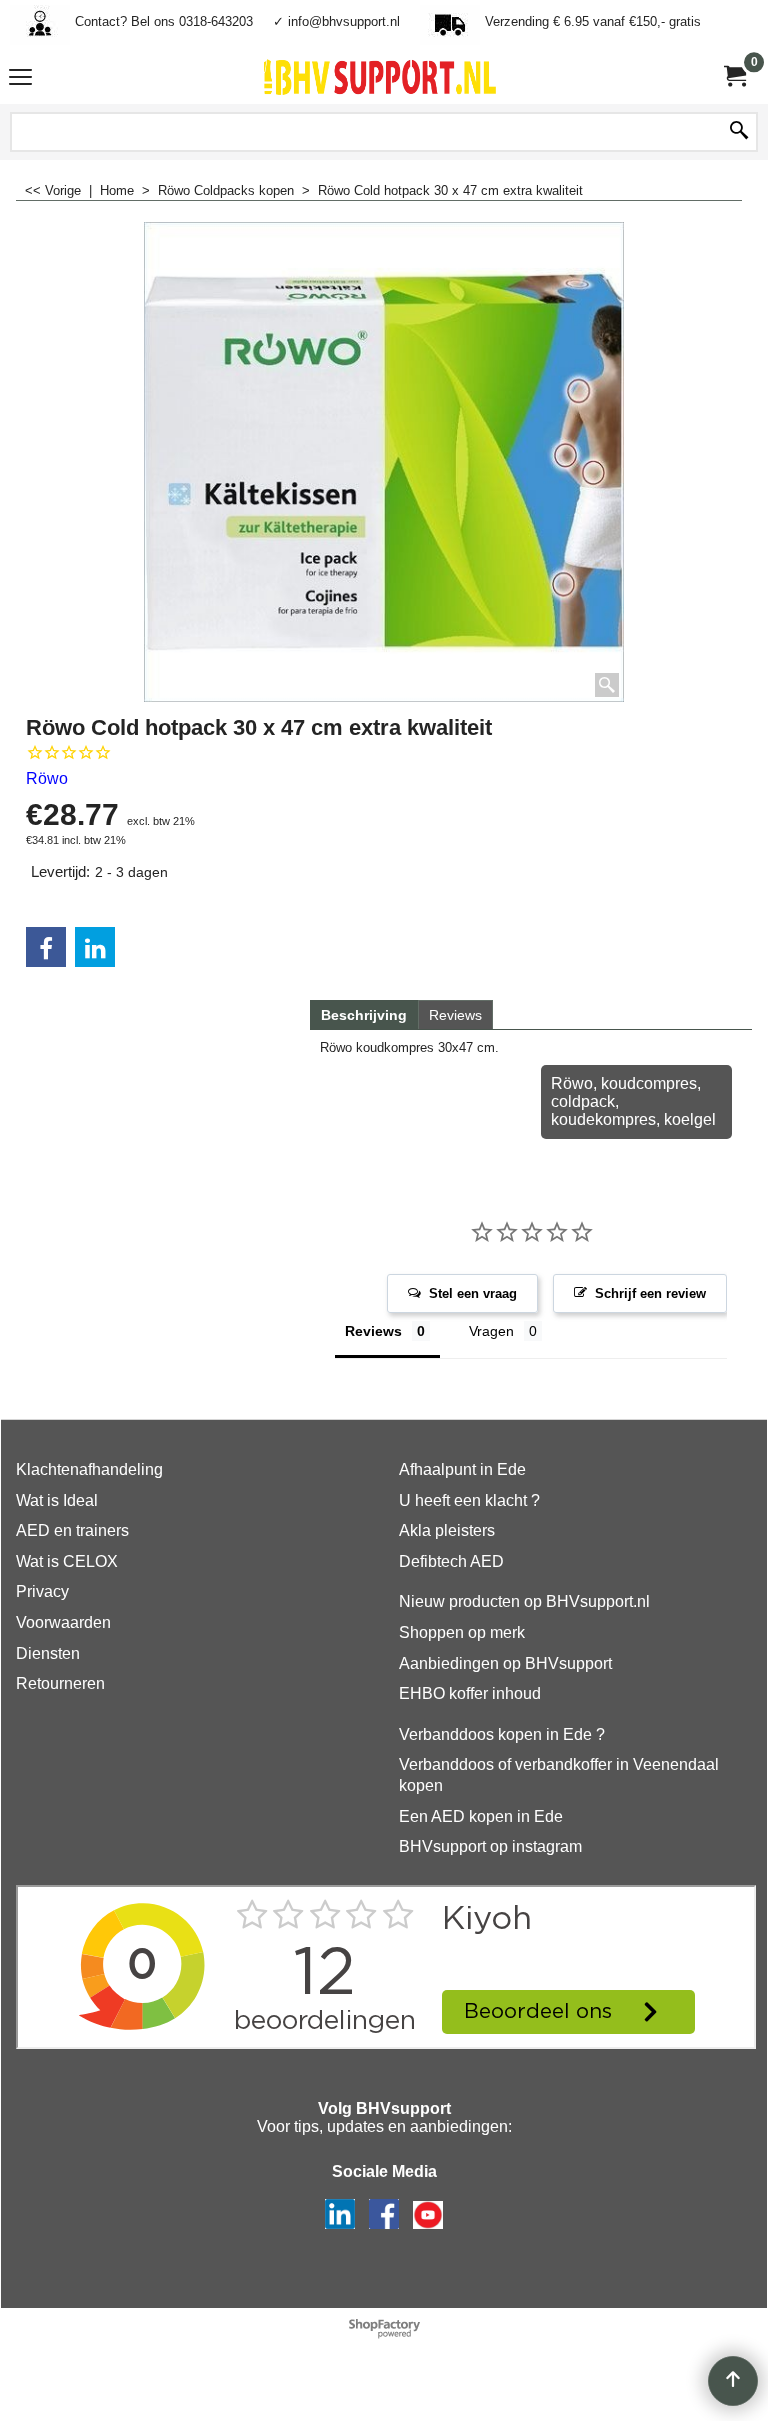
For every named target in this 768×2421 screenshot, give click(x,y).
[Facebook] (46, 947)
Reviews (455, 1015)
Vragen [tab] (491, 1331)
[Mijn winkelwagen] (734, 76)
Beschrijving (364, 1015)
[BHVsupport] (380, 77)
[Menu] (20, 79)
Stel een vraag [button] (473, 1293)
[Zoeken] (739, 132)
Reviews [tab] (373, 1331)
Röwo (47, 778)
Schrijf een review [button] (650, 1293)
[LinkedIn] (95, 947)
